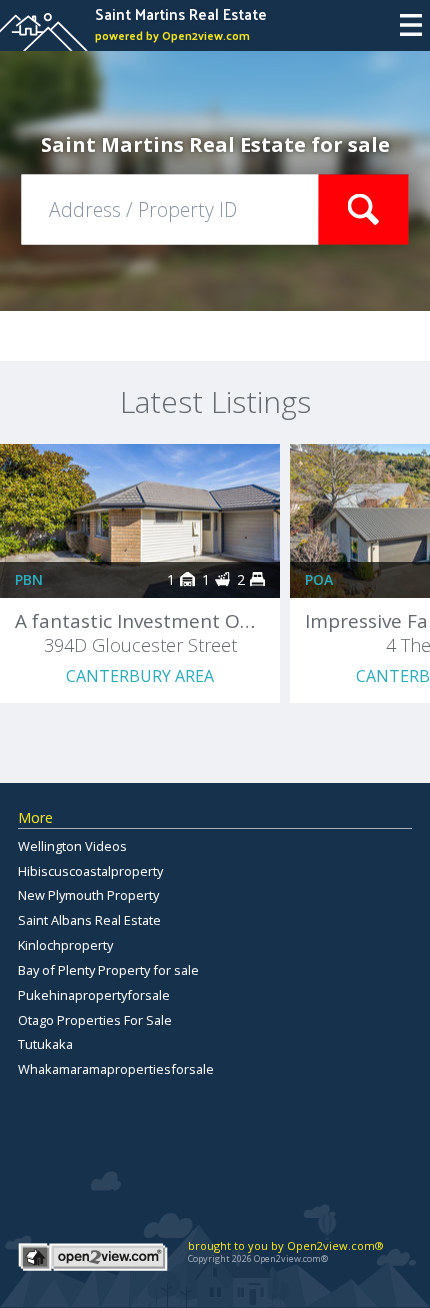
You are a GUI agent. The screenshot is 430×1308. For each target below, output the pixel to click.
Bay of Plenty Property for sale (108, 970)
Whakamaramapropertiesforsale (116, 1069)
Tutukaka (45, 1044)
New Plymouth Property (88, 895)
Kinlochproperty (65, 945)
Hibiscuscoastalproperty (90, 871)
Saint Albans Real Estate (89, 920)
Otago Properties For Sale (95, 1020)
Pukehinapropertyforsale (94, 995)
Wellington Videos (72, 846)
